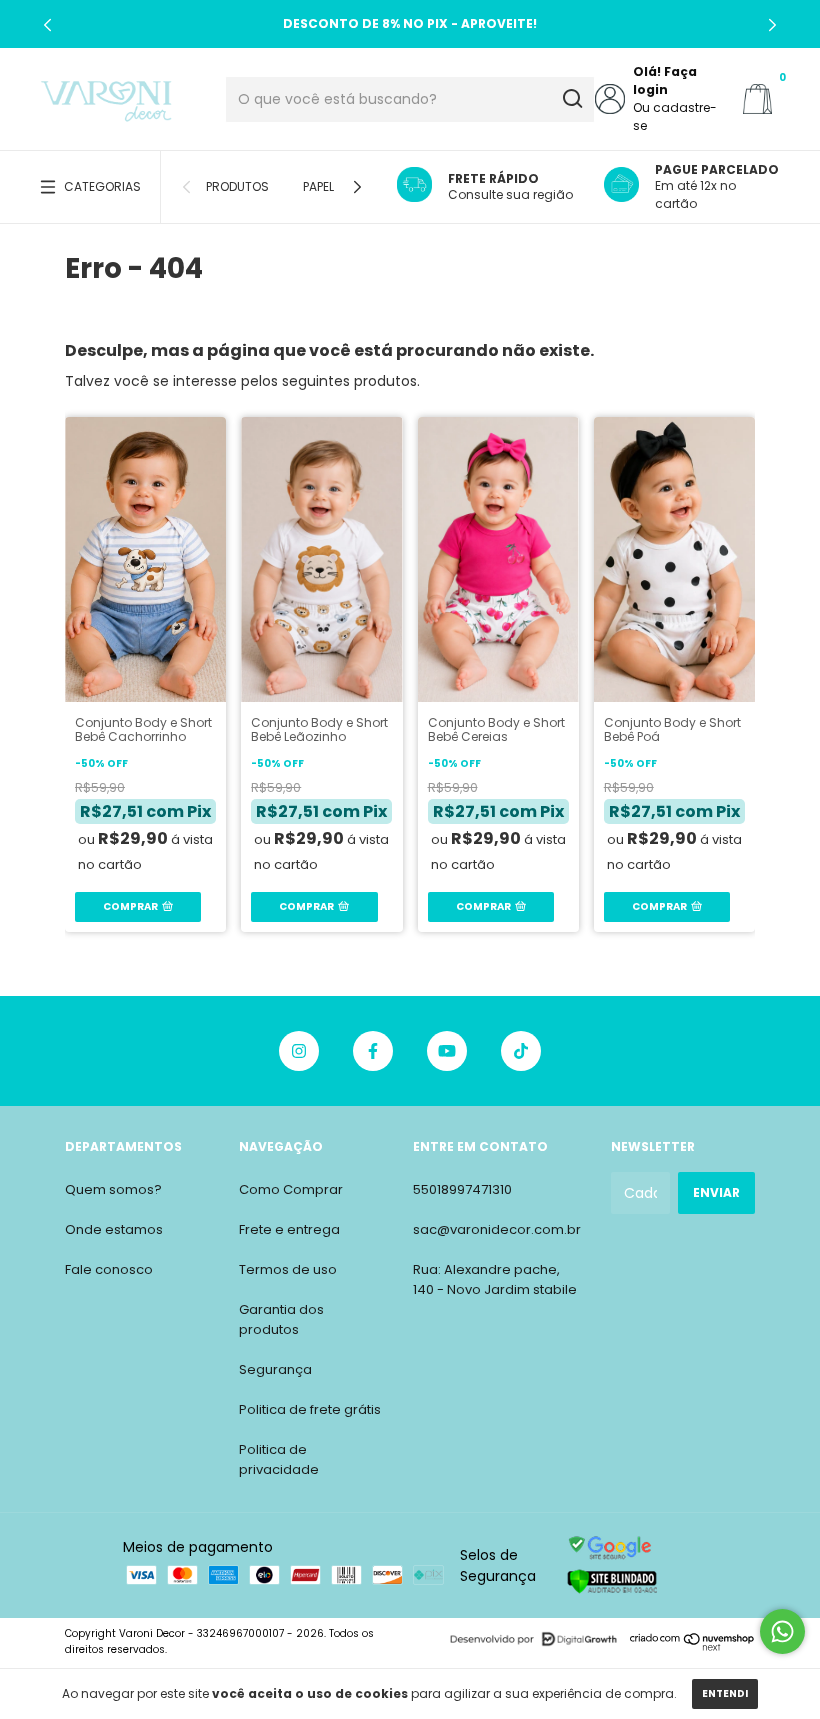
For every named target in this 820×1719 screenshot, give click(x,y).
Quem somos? (113, 1189)
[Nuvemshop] (692, 1646)
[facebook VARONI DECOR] (373, 1051)
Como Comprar (291, 1189)
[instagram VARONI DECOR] (299, 1051)
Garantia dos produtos (281, 1319)
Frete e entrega (289, 1229)
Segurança (275, 1369)
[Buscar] (571, 99)
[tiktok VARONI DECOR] (521, 1051)
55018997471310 (462, 1189)
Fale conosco (109, 1269)
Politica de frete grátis (310, 1409)
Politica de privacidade (279, 1459)
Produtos (237, 186)
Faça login (665, 80)
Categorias (102, 186)
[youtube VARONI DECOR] (447, 1051)
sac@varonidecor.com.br (497, 1229)
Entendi (725, 1693)
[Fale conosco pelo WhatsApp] (782, 1631)
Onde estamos (114, 1229)
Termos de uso (288, 1269)
